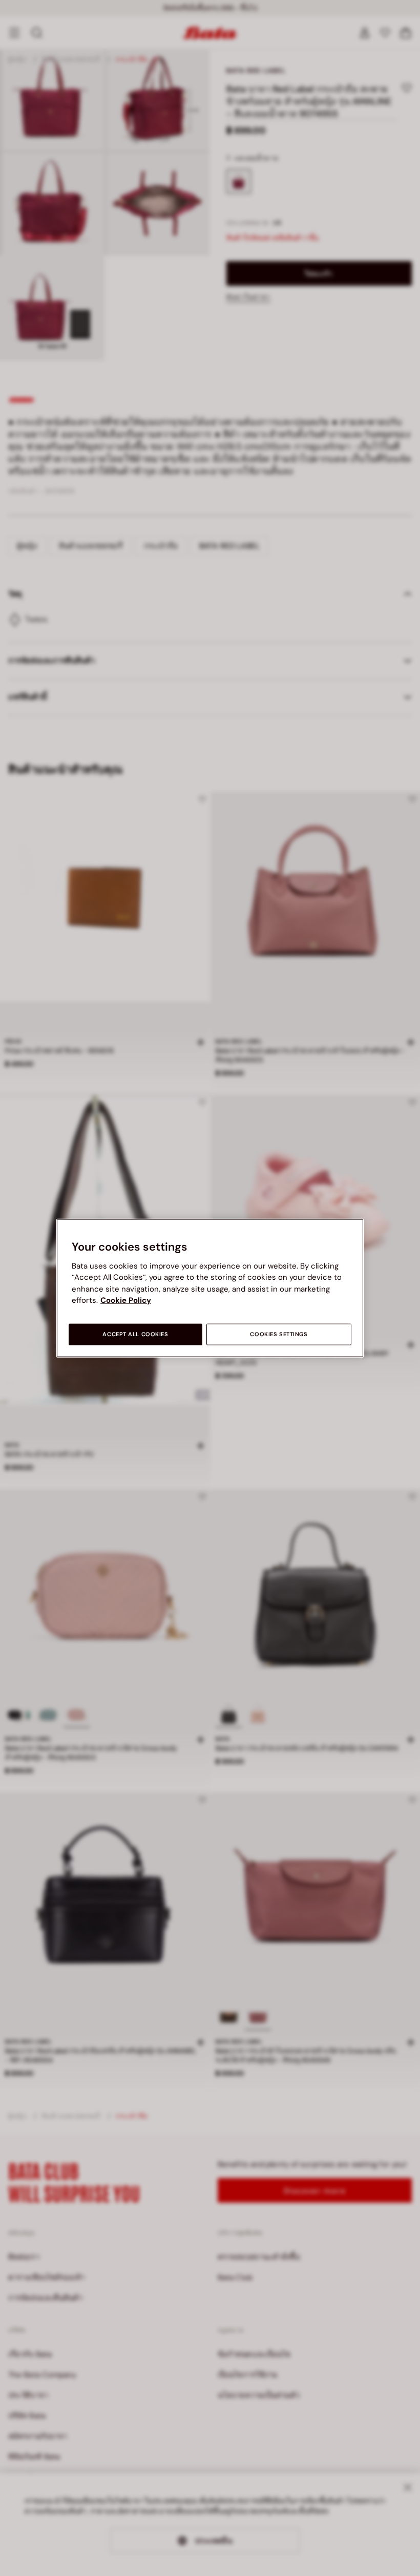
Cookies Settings (279, 1334)
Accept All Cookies (135, 1334)
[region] (210, 1288)
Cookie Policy (126, 1300)
